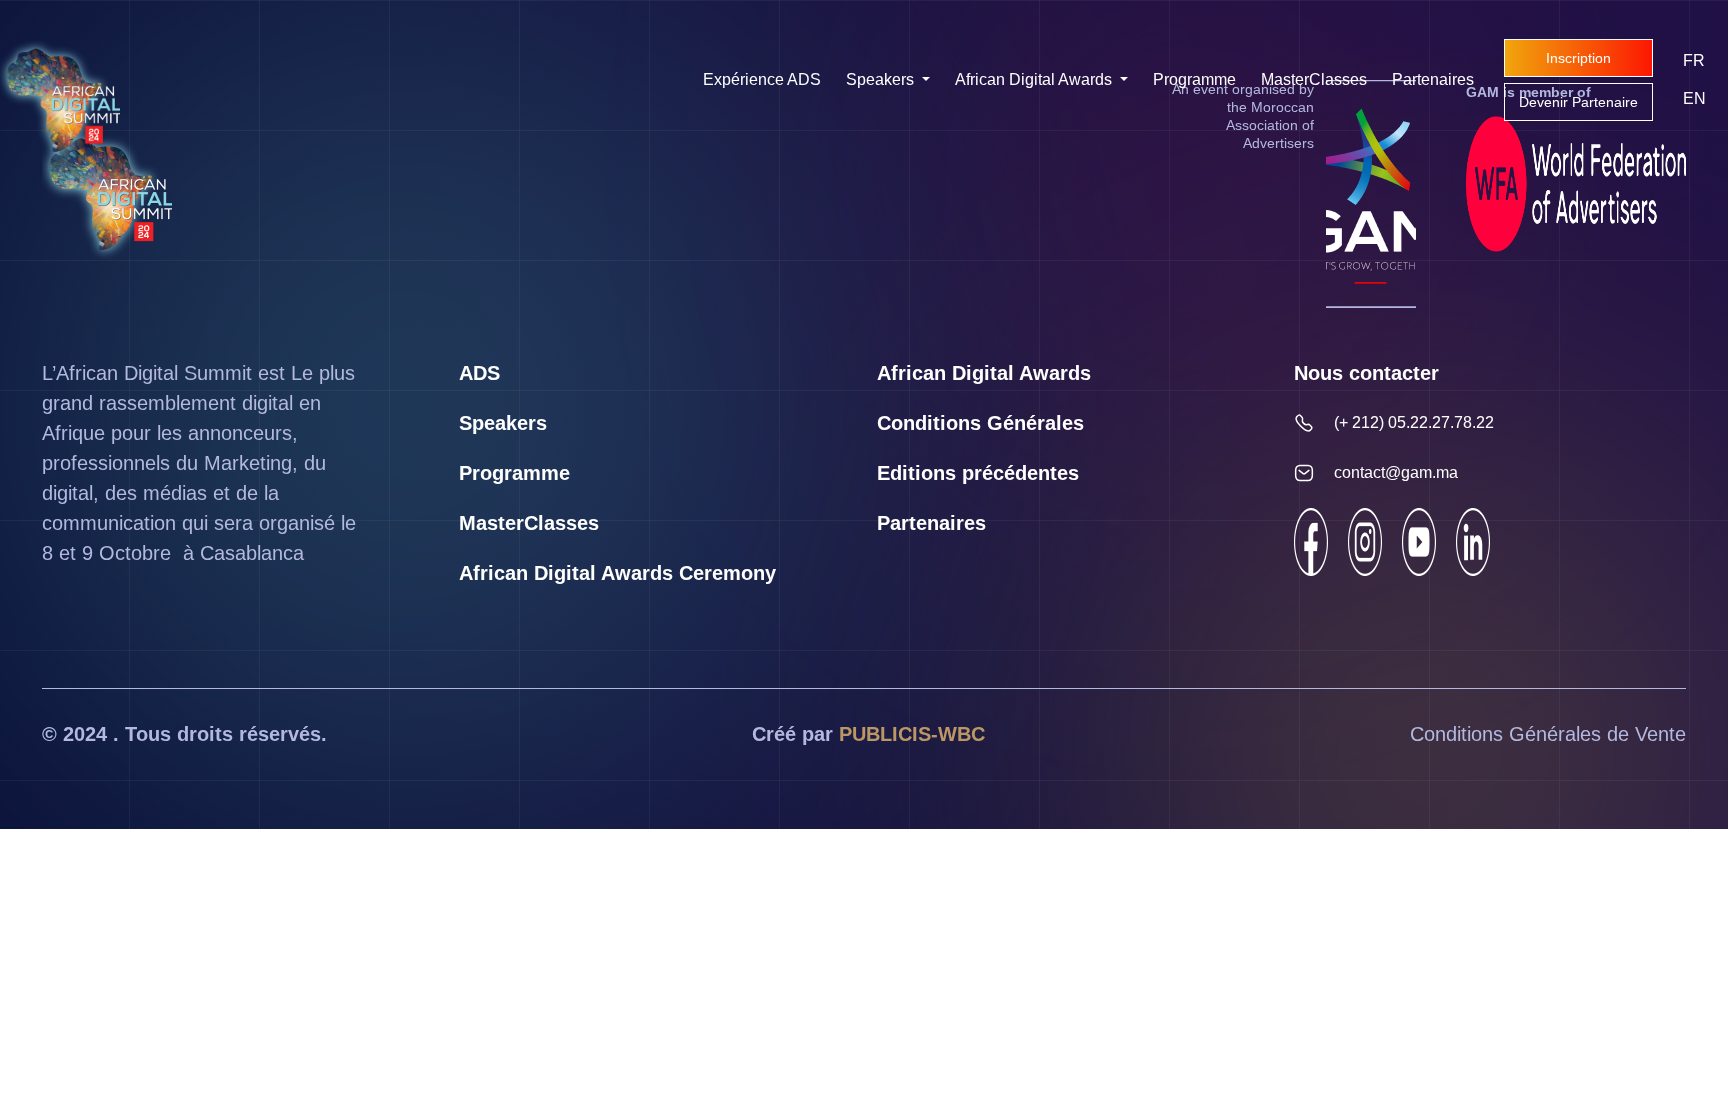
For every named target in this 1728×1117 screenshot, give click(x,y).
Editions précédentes (978, 473)
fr (1694, 60)
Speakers (882, 79)
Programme (1194, 79)
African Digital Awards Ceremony (617, 573)
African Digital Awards (1035, 79)
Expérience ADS (762, 79)
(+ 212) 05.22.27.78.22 (1414, 422)
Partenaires (1433, 79)
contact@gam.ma (1396, 472)
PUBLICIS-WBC (912, 734)
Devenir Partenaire (1578, 102)
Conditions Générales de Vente (1548, 734)
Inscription (1578, 58)
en (1694, 98)
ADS (479, 373)
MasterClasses (1314, 79)
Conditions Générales (980, 423)
